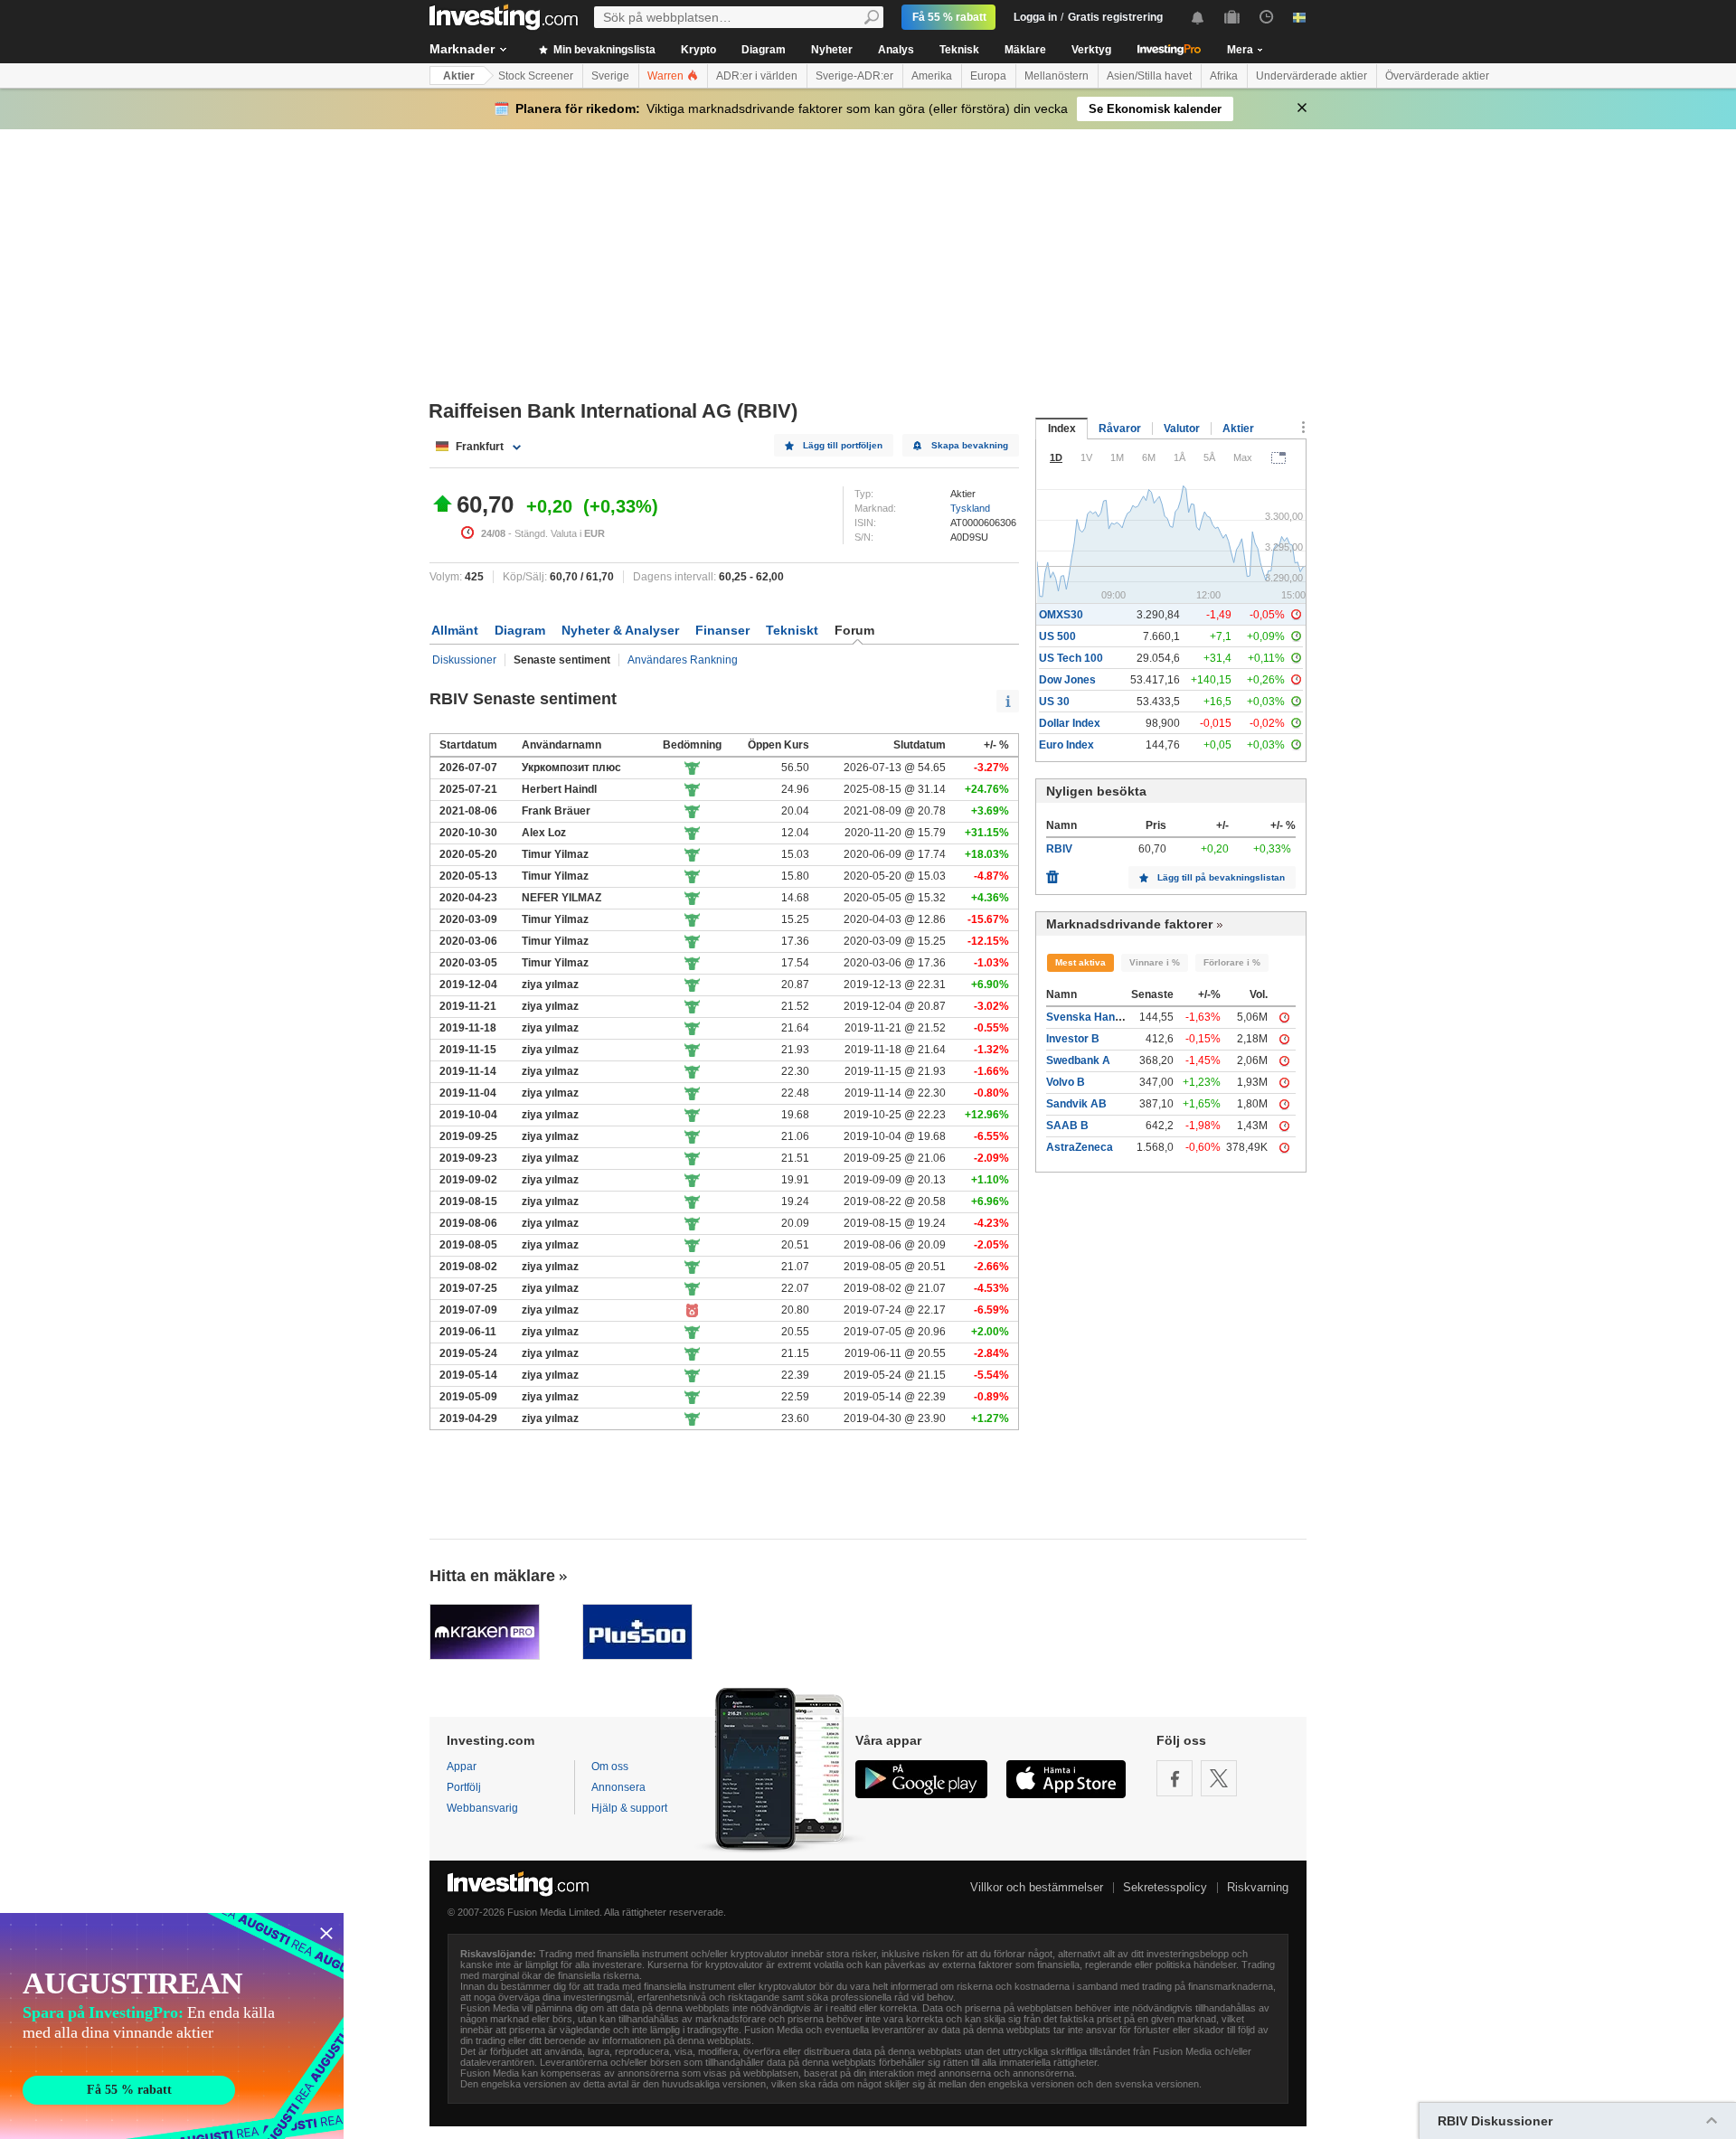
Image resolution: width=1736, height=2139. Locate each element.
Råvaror (1120, 429)
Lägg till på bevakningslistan (1221, 877)
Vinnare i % (1155, 962)
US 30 (1054, 702)
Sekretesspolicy (1165, 1887)
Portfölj (464, 1787)
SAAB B (1067, 1126)
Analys (896, 50)
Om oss (610, 1767)
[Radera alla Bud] (1052, 872)
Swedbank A (1078, 1060)
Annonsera (618, 1787)
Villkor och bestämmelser (1037, 1887)
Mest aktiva (1080, 962)
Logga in (1035, 17)
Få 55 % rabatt (949, 17)
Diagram (764, 50)
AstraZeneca (1080, 1147)
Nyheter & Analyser (620, 630)
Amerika (932, 76)
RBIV (1059, 849)
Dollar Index (1070, 723)
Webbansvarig (482, 1808)
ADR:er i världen (757, 76)
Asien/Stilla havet (1149, 76)
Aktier (459, 76)
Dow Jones (1067, 680)
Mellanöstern (1057, 76)
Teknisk (959, 50)
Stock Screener (536, 76)
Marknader (462, 49)
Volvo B (1066, 1082)
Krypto (698, 50)
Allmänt (455, 630)
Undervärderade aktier (1311, 76)
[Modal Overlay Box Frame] (172, 2026)
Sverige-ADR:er (854, 76)
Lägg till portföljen (843, 445)
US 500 (1057, 636)
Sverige (610, 76)
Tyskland (970, 508)
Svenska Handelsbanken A (1116, 1017)
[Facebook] (1175, 1778)
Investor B (1073, 1039)
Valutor (1182, 429)
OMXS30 (1061, 615)
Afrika (1224, 76)
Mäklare (1025, 50)
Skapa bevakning (970, 445)
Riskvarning (1258, 1887)
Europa (988, 76)
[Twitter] (1219, 1778)
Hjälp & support (629, 1808)
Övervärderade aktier (1437, 76)
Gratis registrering (1115, 17)
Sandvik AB (1076, 1104)
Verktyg (1091, 50)
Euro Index (1066, 745)
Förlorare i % (1232, 962)
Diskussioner (464, 660)
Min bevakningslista (603, 50)
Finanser (722, 630)
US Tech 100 (1071, 658)
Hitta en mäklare (492, 1576)
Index (1062, 429)
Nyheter (832, 50)
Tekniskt (792, 630)
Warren (667, 76)
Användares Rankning (683, 660)
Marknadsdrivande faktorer (1129, 924)
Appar (462, 1767)
